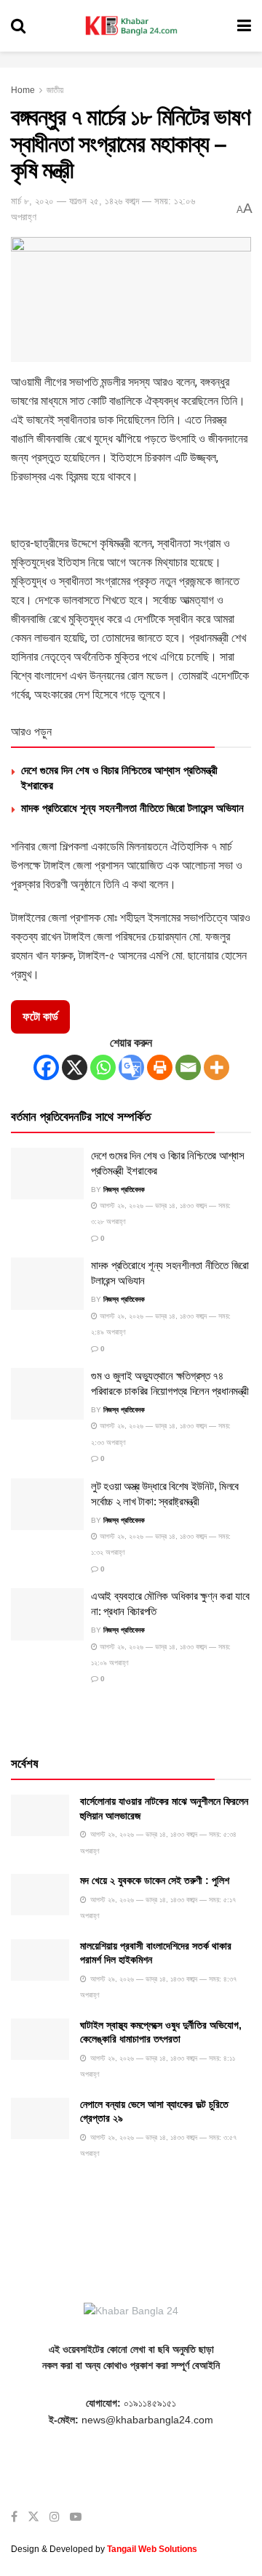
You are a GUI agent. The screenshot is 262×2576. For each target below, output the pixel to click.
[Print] (160, 1067)
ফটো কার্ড (40, 1017)
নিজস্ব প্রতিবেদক (124, 1190)
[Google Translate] (131, 1067)
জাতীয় (55, 90)
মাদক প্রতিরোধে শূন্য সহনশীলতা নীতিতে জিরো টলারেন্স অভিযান (132, 808)
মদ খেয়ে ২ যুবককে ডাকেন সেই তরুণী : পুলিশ (155, 1880)
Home (23, 90)
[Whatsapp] (103, 1067)
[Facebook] (46, 1067)
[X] (75, 1067)
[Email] (188, 1067)
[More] (217, 1067)
